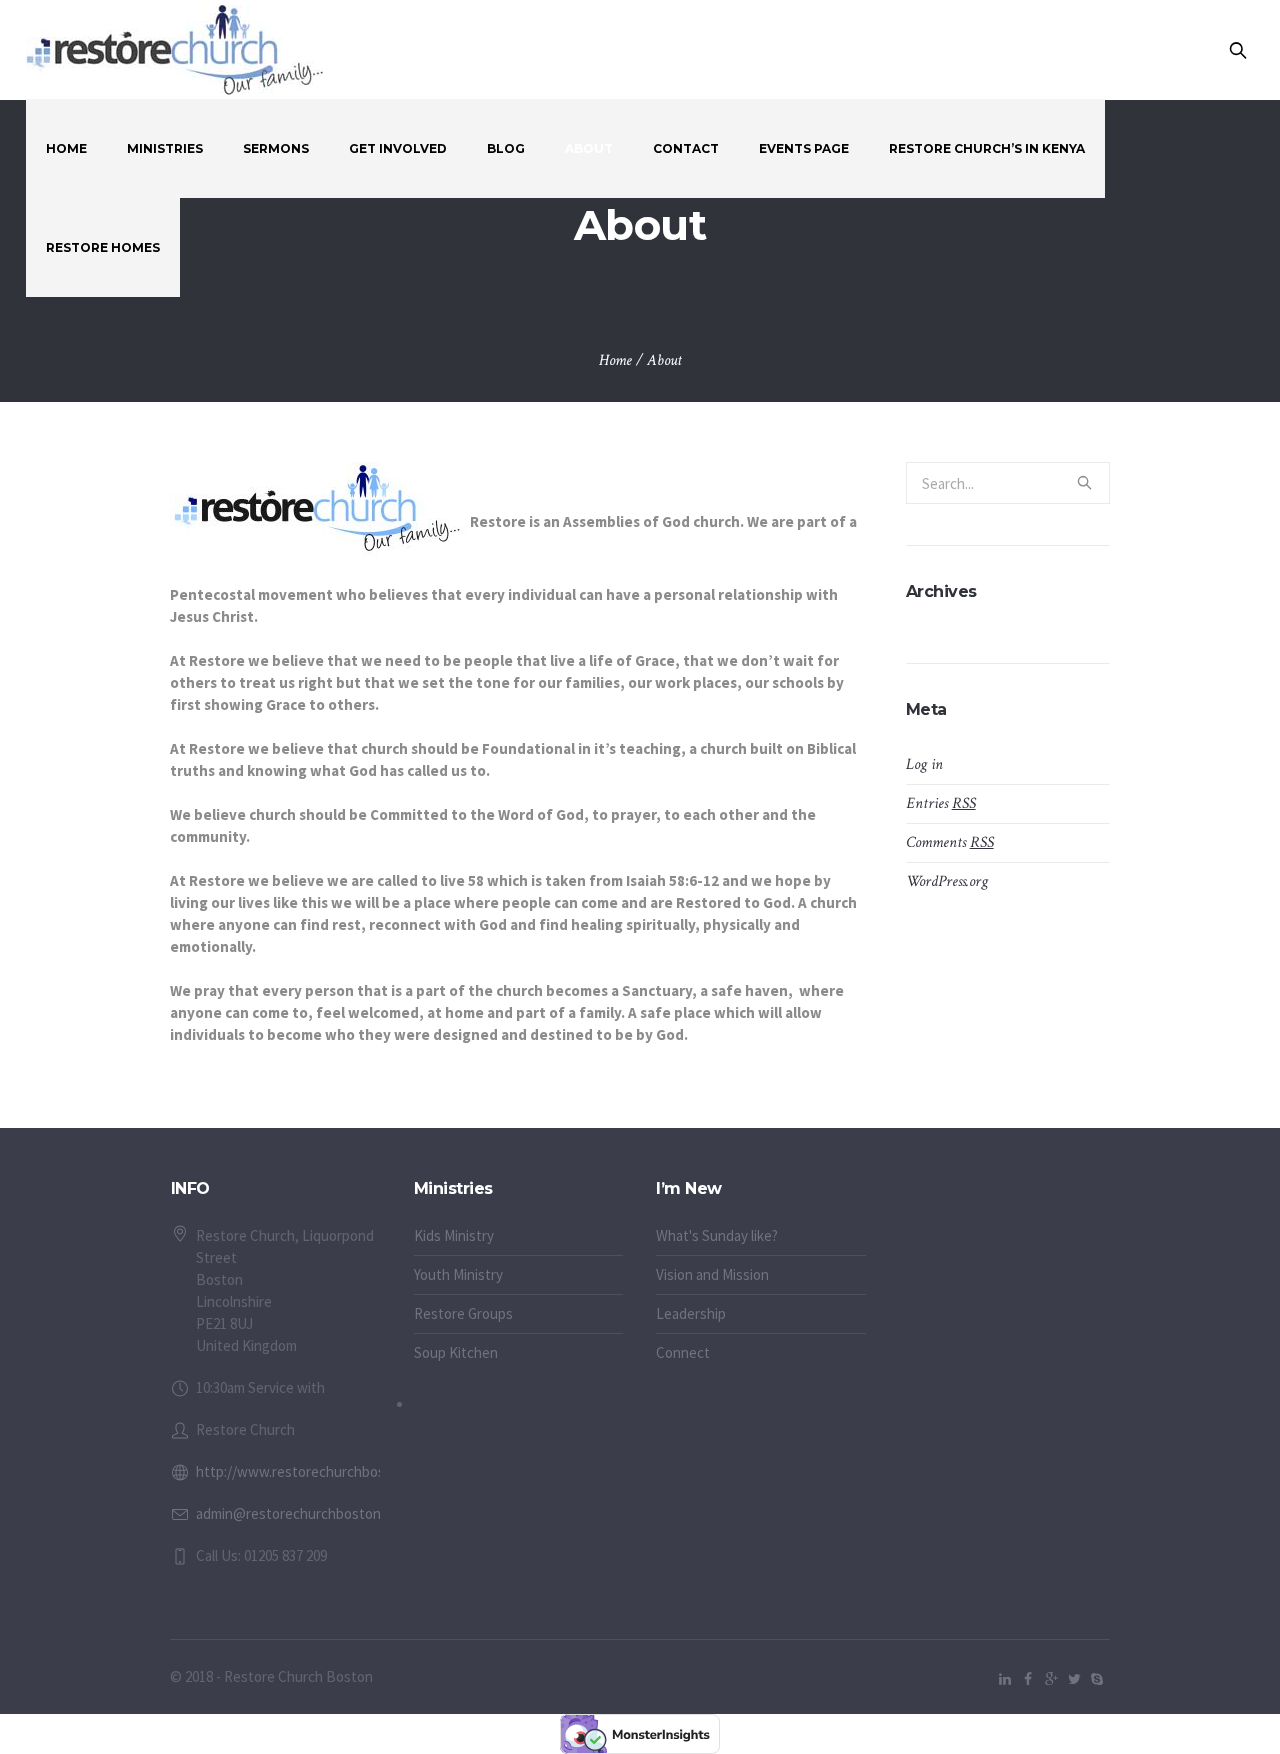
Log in (924, 764)
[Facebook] (1028, 1679)
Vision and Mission (712, 1274)
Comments (950, 842)
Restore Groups (463, 1313)
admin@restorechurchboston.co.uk (306, 1513)
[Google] (1051, 1679)
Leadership (691, 1313)
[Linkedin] (1005, 1679)
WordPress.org (947, 881)
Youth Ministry (458, 1274)
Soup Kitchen (456, 1352)
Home (615, 360)
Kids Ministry (454, 1235)
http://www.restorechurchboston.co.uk (319, 1471)
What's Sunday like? (717, 1235)
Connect (683, 1352)
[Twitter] (1074, 1679)
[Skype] (1097, 1679)
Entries (941, 803)
